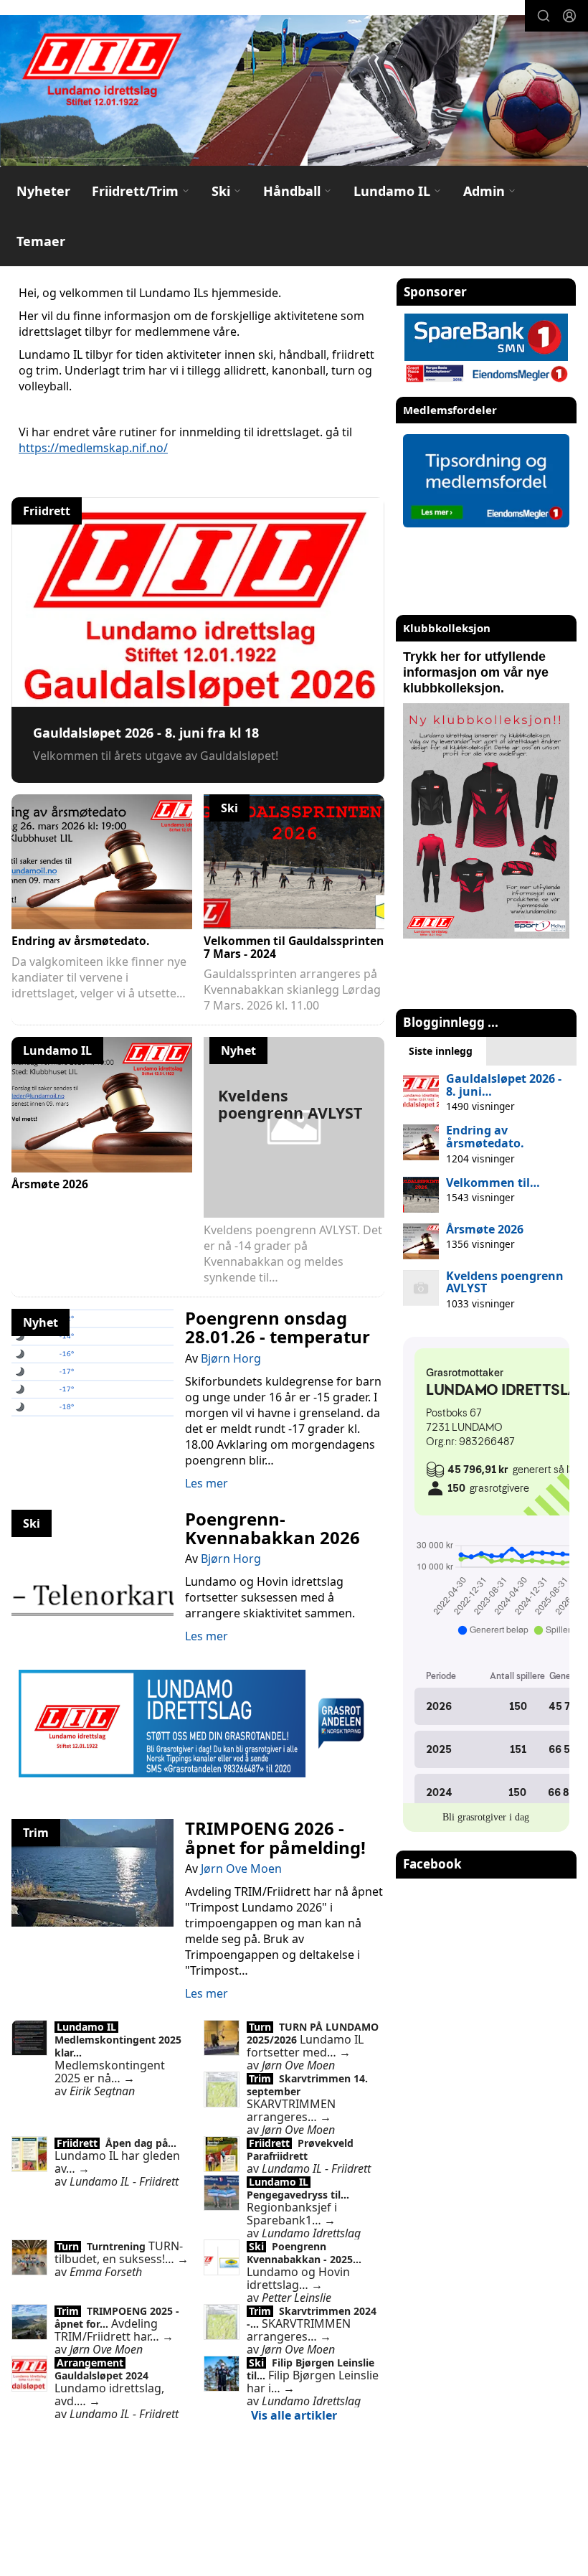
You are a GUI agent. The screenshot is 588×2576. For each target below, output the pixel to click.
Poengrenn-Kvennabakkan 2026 (272, 1528)
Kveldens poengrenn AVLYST (290, 1104)
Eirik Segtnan (102, 2091)
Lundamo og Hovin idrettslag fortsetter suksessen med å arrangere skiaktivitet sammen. (270, 1597)
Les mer (207, 1483)
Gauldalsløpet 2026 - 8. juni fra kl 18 (146, 733)
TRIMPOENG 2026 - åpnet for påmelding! (275, 1837)
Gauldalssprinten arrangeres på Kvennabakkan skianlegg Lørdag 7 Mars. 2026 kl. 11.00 (292, 989)
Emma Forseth (106, 2272)
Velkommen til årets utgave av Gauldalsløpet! (156, 756)
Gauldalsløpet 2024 (101, 2375)
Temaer (41, 241)
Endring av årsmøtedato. (80, 941)
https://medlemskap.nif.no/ (93, 448)
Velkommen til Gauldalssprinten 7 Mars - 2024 (294, 947)
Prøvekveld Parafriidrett (300, 2149)
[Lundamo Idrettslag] (294, 95)
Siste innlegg (441, 1051)
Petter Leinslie (297, 2298)
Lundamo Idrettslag (311, 2233)
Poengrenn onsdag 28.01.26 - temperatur (278, 1327)
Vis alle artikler (294, 2415)
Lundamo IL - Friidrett (124, 2181)
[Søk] (544, 16)
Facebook (432, 1864)
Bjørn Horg (231, 1358)
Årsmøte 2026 (50, 1184)
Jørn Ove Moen (241, 1868)
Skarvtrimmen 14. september (307, 2085)
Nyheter (43, 191)
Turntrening (118, 2246)
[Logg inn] (569, 16)
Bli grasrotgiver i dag (486, 1817)
